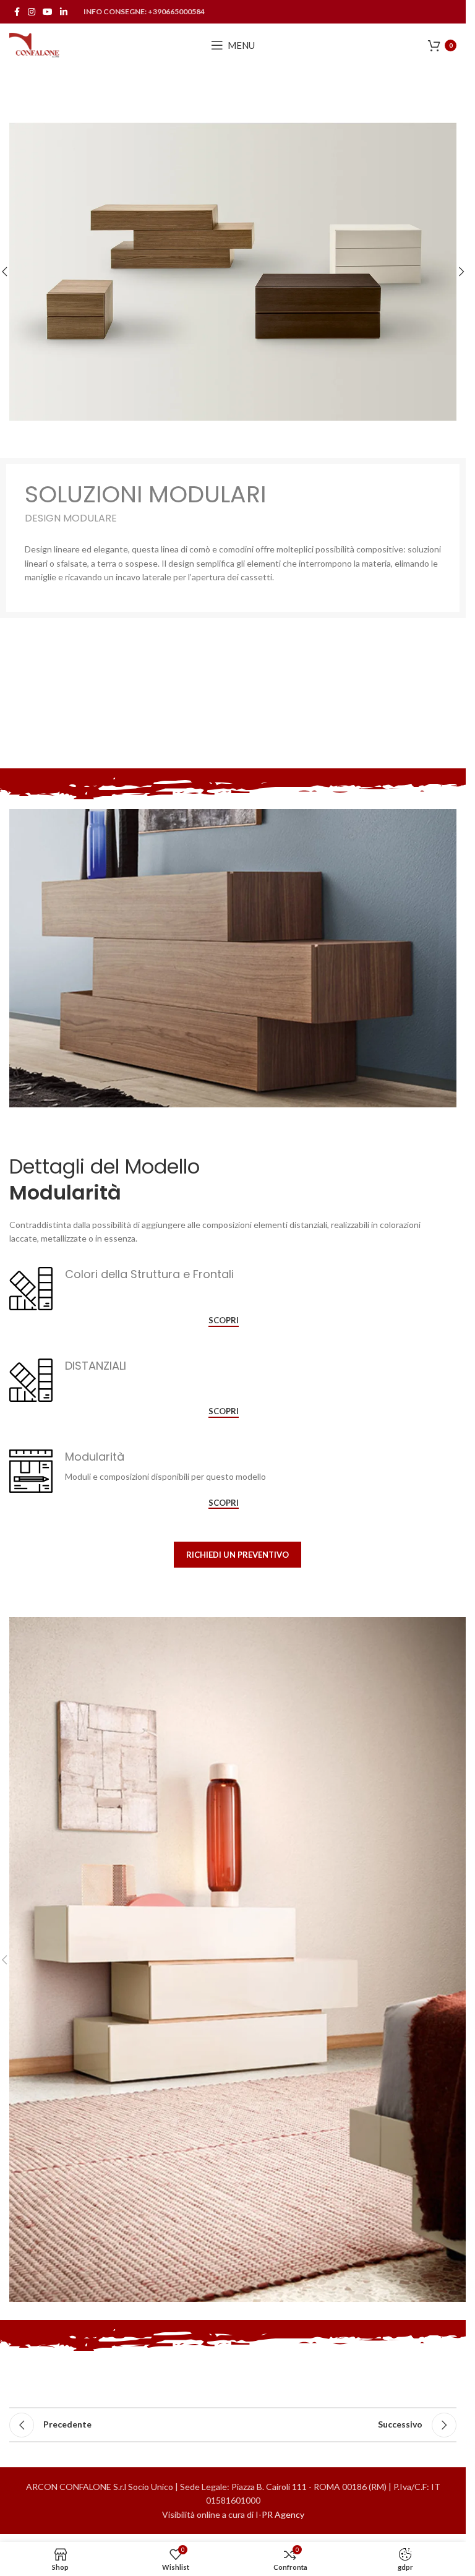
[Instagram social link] (32, 12)
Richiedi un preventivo (237, 1555)
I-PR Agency (280, 2514)
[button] (461, 272)
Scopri (224, 1320)
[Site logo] (35, 44)
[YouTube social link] (48, 12)
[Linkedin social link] (64, 12)
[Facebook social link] (17, 12)
